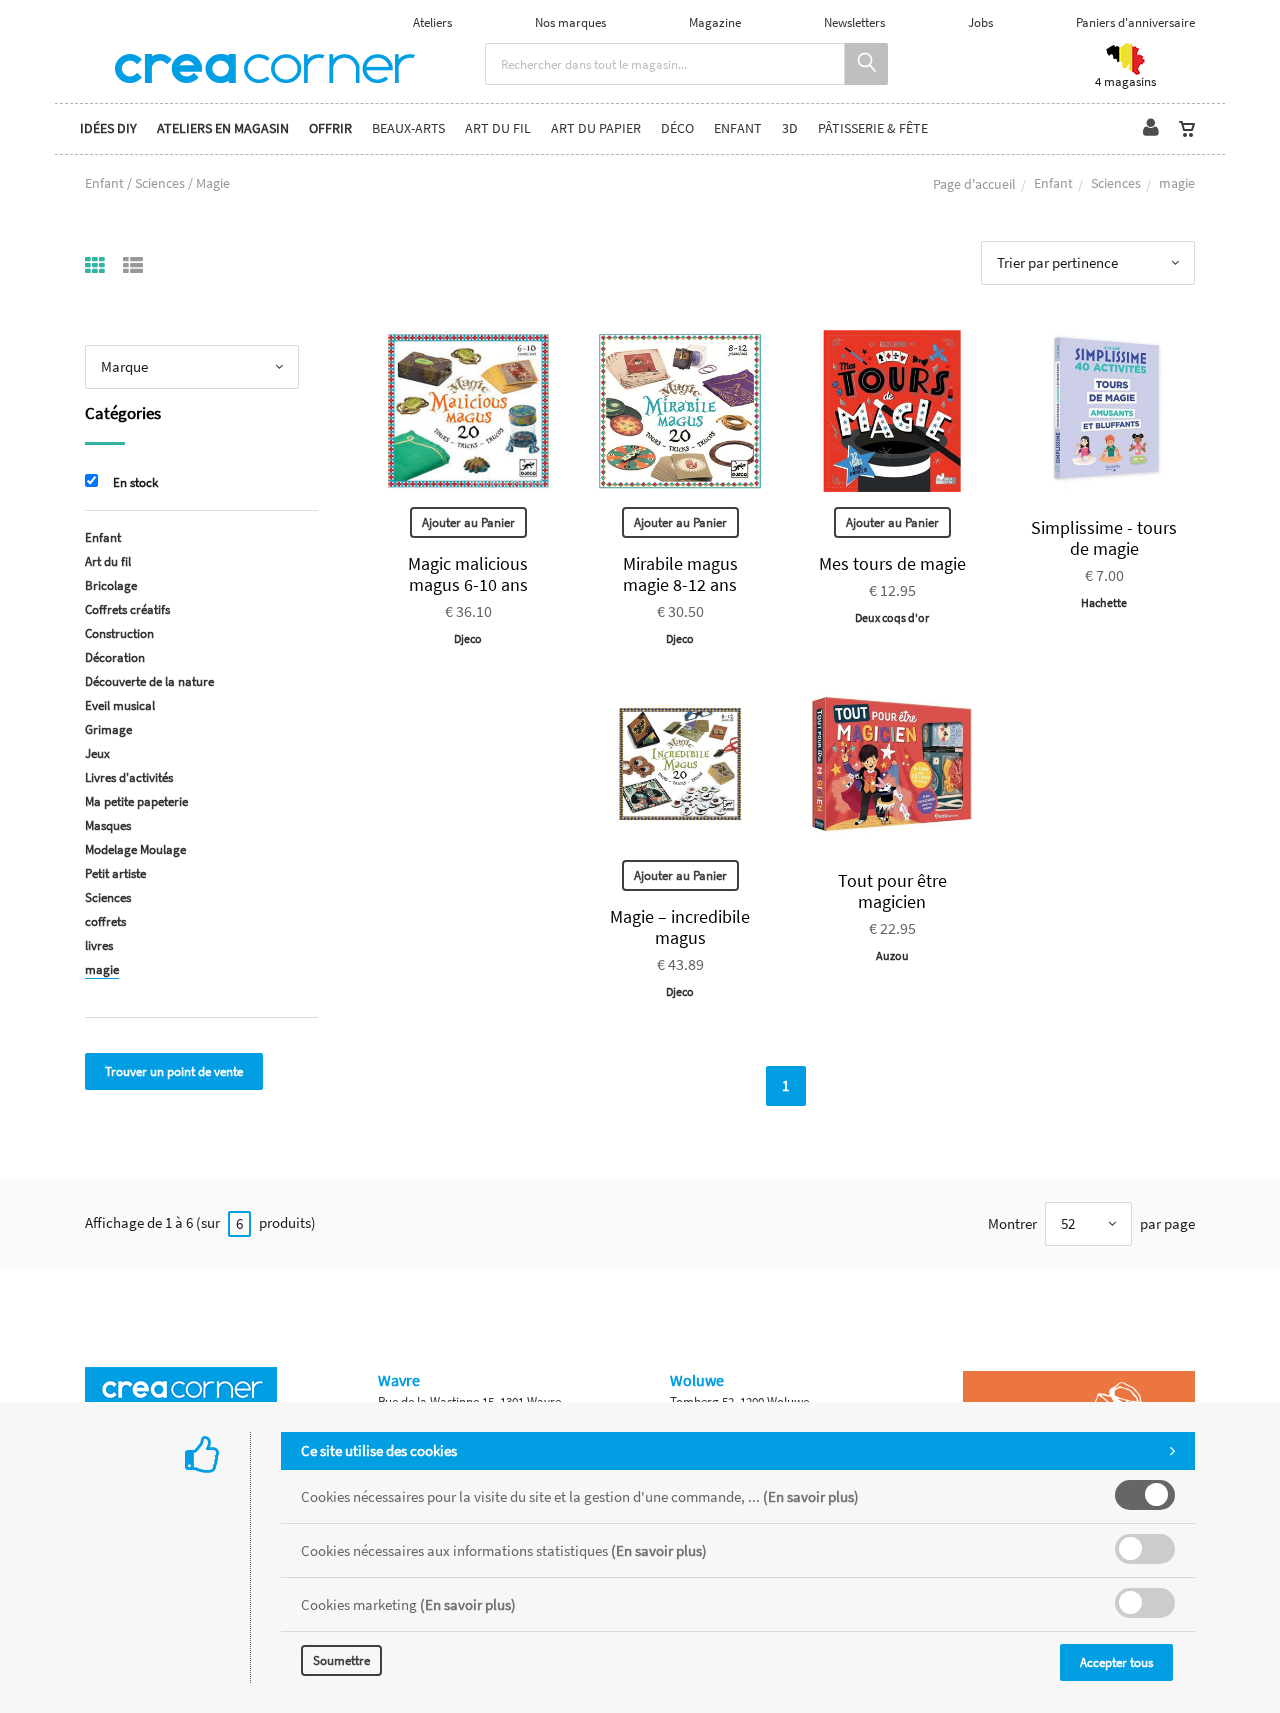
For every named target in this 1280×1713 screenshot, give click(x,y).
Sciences (1116, 183)
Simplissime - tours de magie (1104, 538)
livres (99, 945)
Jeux (97, 753)
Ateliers (432, 22)
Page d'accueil (974, 184)
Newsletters (854, 22)
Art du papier (596, 128)
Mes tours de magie (892, 563)
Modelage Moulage (135, 849)
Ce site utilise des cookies (379, 1450)
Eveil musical (120, 705)
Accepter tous (1116, 1662)
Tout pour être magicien (892, 891)
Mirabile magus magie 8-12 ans (680, 574)
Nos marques (570, 22)
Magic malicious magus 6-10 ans (468, 574)
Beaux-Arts (408, 128)
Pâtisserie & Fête (873, 128)
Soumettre (341, 1660)
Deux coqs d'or (892, 617)
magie (102, 969)
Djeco (468, 638)
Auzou (892, 955)
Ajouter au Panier (468, 522)
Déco (677, 128)
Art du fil (498, 128)
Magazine (715, 22)
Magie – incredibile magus (680, 927)
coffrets (105, 921)
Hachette (1104, 602)
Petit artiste (115, 873)
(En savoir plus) (811, 1496)
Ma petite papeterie (136, 801)
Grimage (108, 729)
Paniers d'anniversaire (1135, 22)
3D (790, 128)
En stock (135, 482)
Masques (108, 825)
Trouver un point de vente (174, 1071)
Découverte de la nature (149, 681)
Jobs (980, 22)
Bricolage (111, 585)
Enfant (738, 128)
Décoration (115, 657)
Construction (119, 633)
